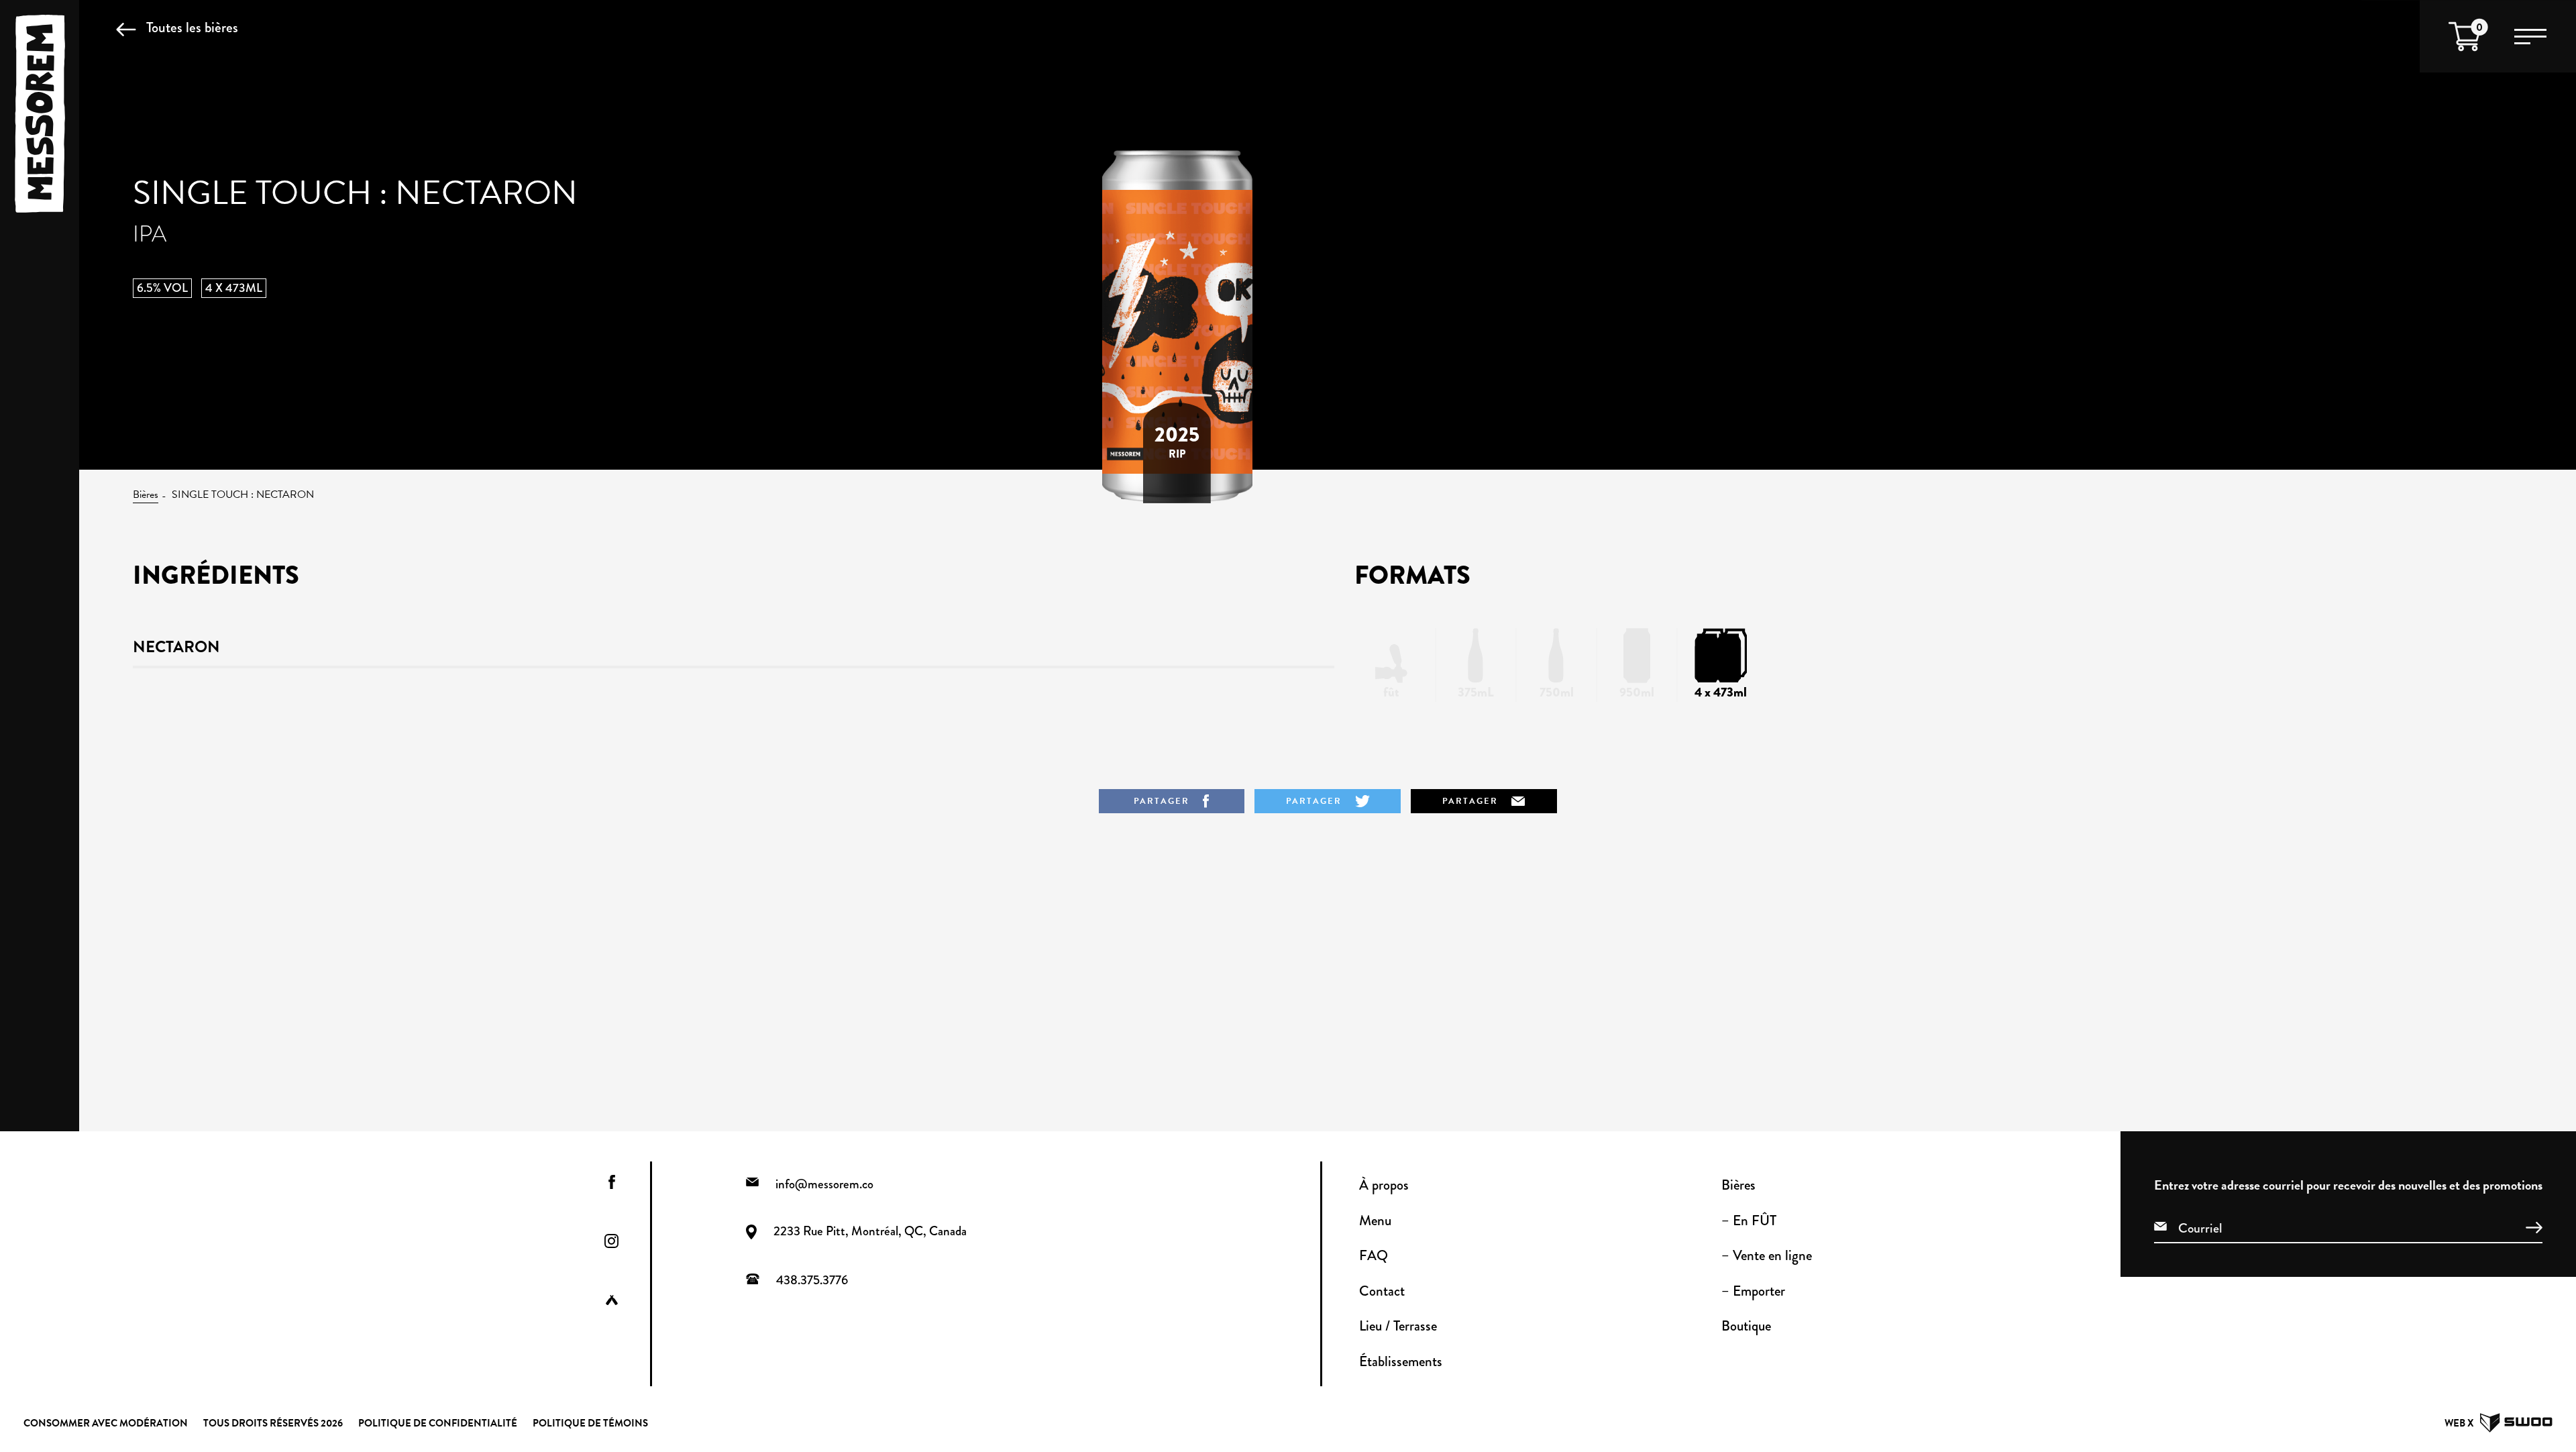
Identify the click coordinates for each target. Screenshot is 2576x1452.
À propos (1384, 1185)
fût (1391, 692)
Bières (146, 495)
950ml (1637, 692)
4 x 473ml (1721, 692)
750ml (1557, 692)
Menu (1375, 1221)
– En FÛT (1749, 1221)
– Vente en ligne (1767, 1255)
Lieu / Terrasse (1398, 1326)
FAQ (1374, 1255)
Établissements (1401, 1361)
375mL (1476, 692)
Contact (1382, 1291)
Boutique (1746, 1326)
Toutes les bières (192, 27)
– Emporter (1753, 1291)
